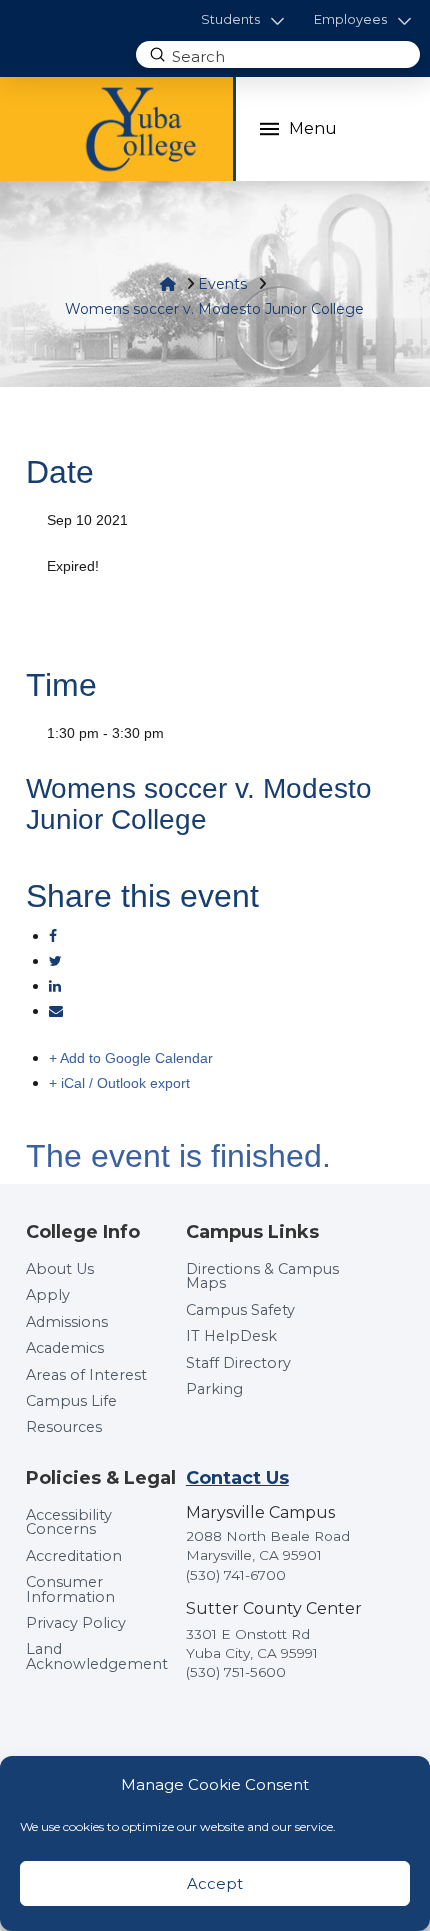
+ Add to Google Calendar (131, 1058)
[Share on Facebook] (53, 936)
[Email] (56, 1011)
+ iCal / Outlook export (119, 1083)
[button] (242, 20)
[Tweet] (55, 961)
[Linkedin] (55, 986)
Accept (215, 1883)
